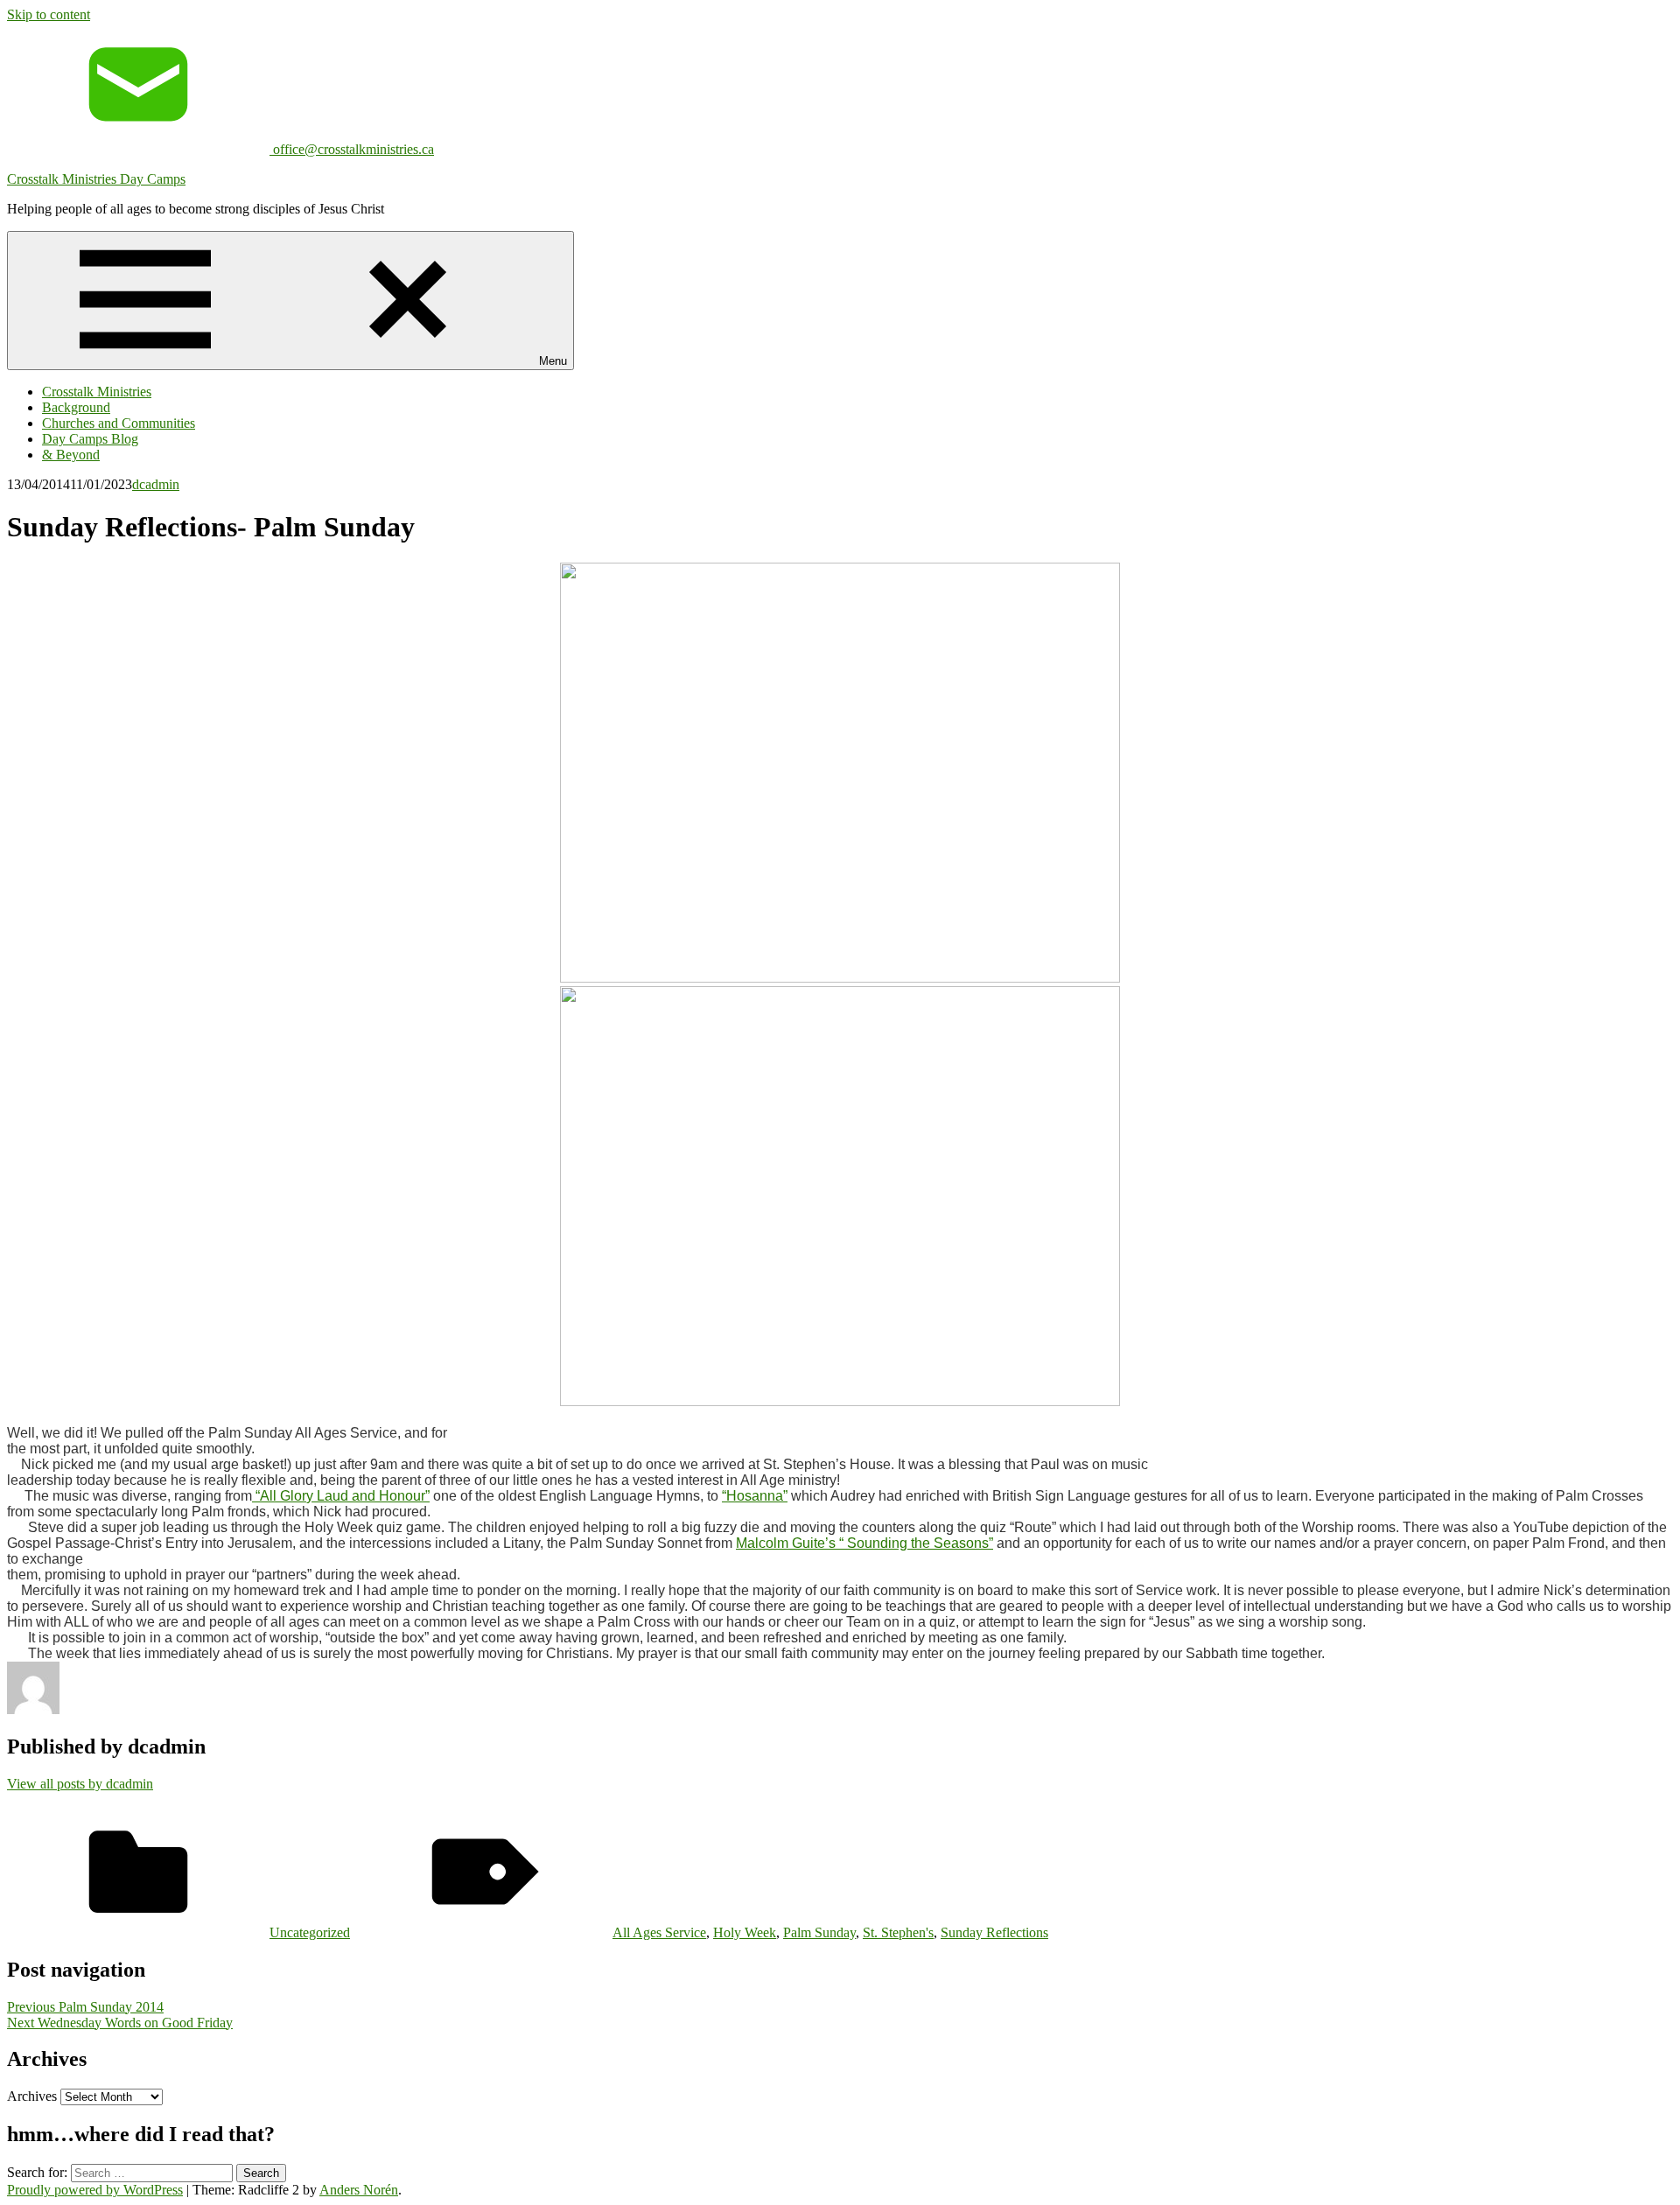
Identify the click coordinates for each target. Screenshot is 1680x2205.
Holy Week (745, 1932)
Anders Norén (359, 2190)
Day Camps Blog (90, 439)
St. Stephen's (898, 1932)
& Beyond (71, 455)
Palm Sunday (819, 1932)
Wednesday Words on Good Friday (120, 2023)
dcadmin (156, 484)
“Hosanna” (755, 1496)
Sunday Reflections (994, 1932)
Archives (32, 2096)
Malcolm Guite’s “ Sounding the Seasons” (864, 1543)
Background (76, 407)
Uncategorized (310, 1932)
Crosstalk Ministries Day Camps (96, 179)
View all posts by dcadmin (80, 1784)
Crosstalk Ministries (97, 392)
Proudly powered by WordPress (95, 2190)
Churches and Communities (119, 423)
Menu (553, 361)
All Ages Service (659, 1932)
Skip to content (49, 14)
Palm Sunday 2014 (85, 2007)
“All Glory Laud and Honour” (341, 1496)
